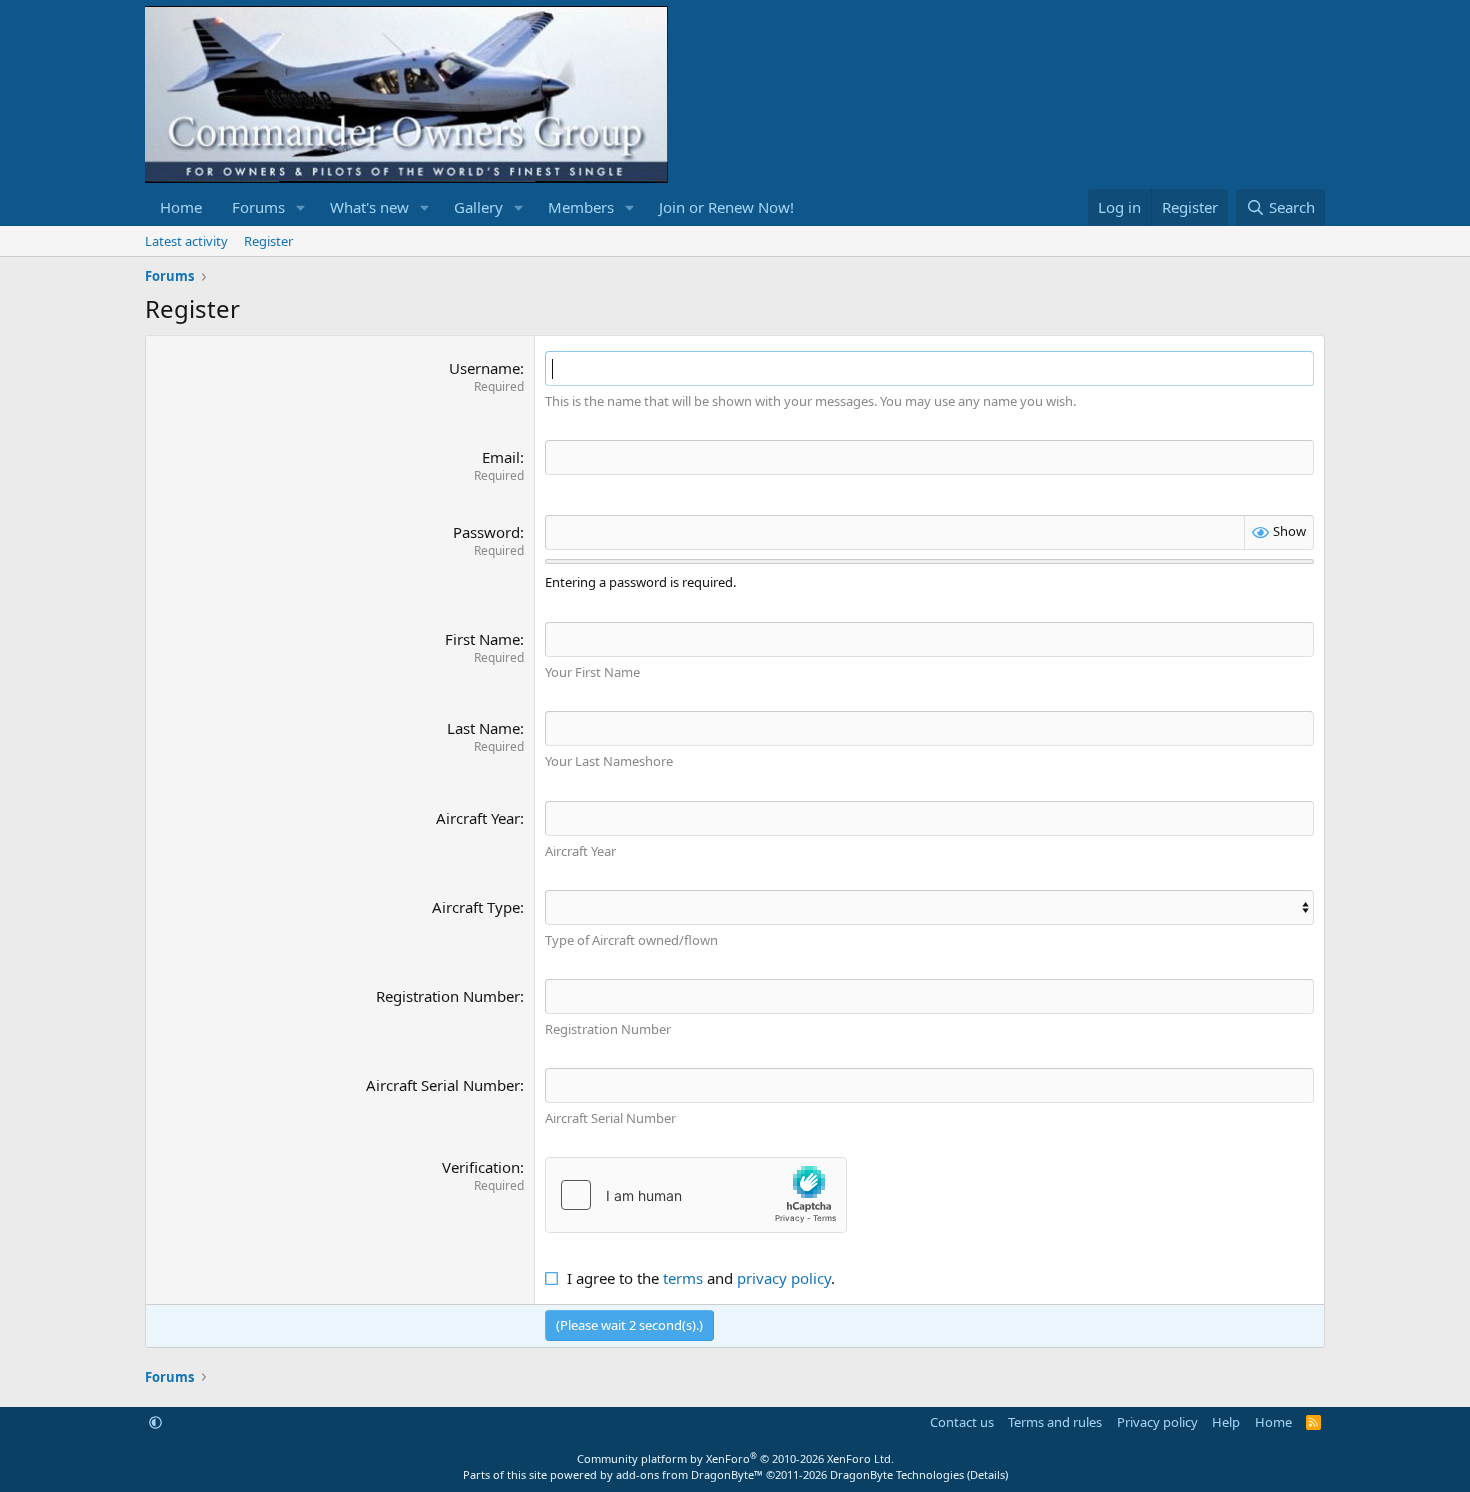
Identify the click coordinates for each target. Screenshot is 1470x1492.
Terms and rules (1055, 1422)
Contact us (962, 1422)
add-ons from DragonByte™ (689, 1474)
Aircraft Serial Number (443, 1085)
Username (484, 368)
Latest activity (186, 241)
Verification (481, 1167)
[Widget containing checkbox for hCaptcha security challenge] (696, 1195)
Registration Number (448, 996)
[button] (301, 207)
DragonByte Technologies (897, 1474)
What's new (369, 207)
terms (683, 1278)
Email (501, 457)
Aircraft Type (476, 907)
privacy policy (784, 1278)
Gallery (478, 207)
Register (268, 241)
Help (1226, 1422)
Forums (258, 207)
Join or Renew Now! (726, 207)
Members (581, 207)
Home (181, 207)
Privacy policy (1157, 1422)
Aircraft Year (478, 818)
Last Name (483, 728)
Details (987, 1474)
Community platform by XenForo (735, 1458)
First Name (482, 639)
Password (486, 532)
